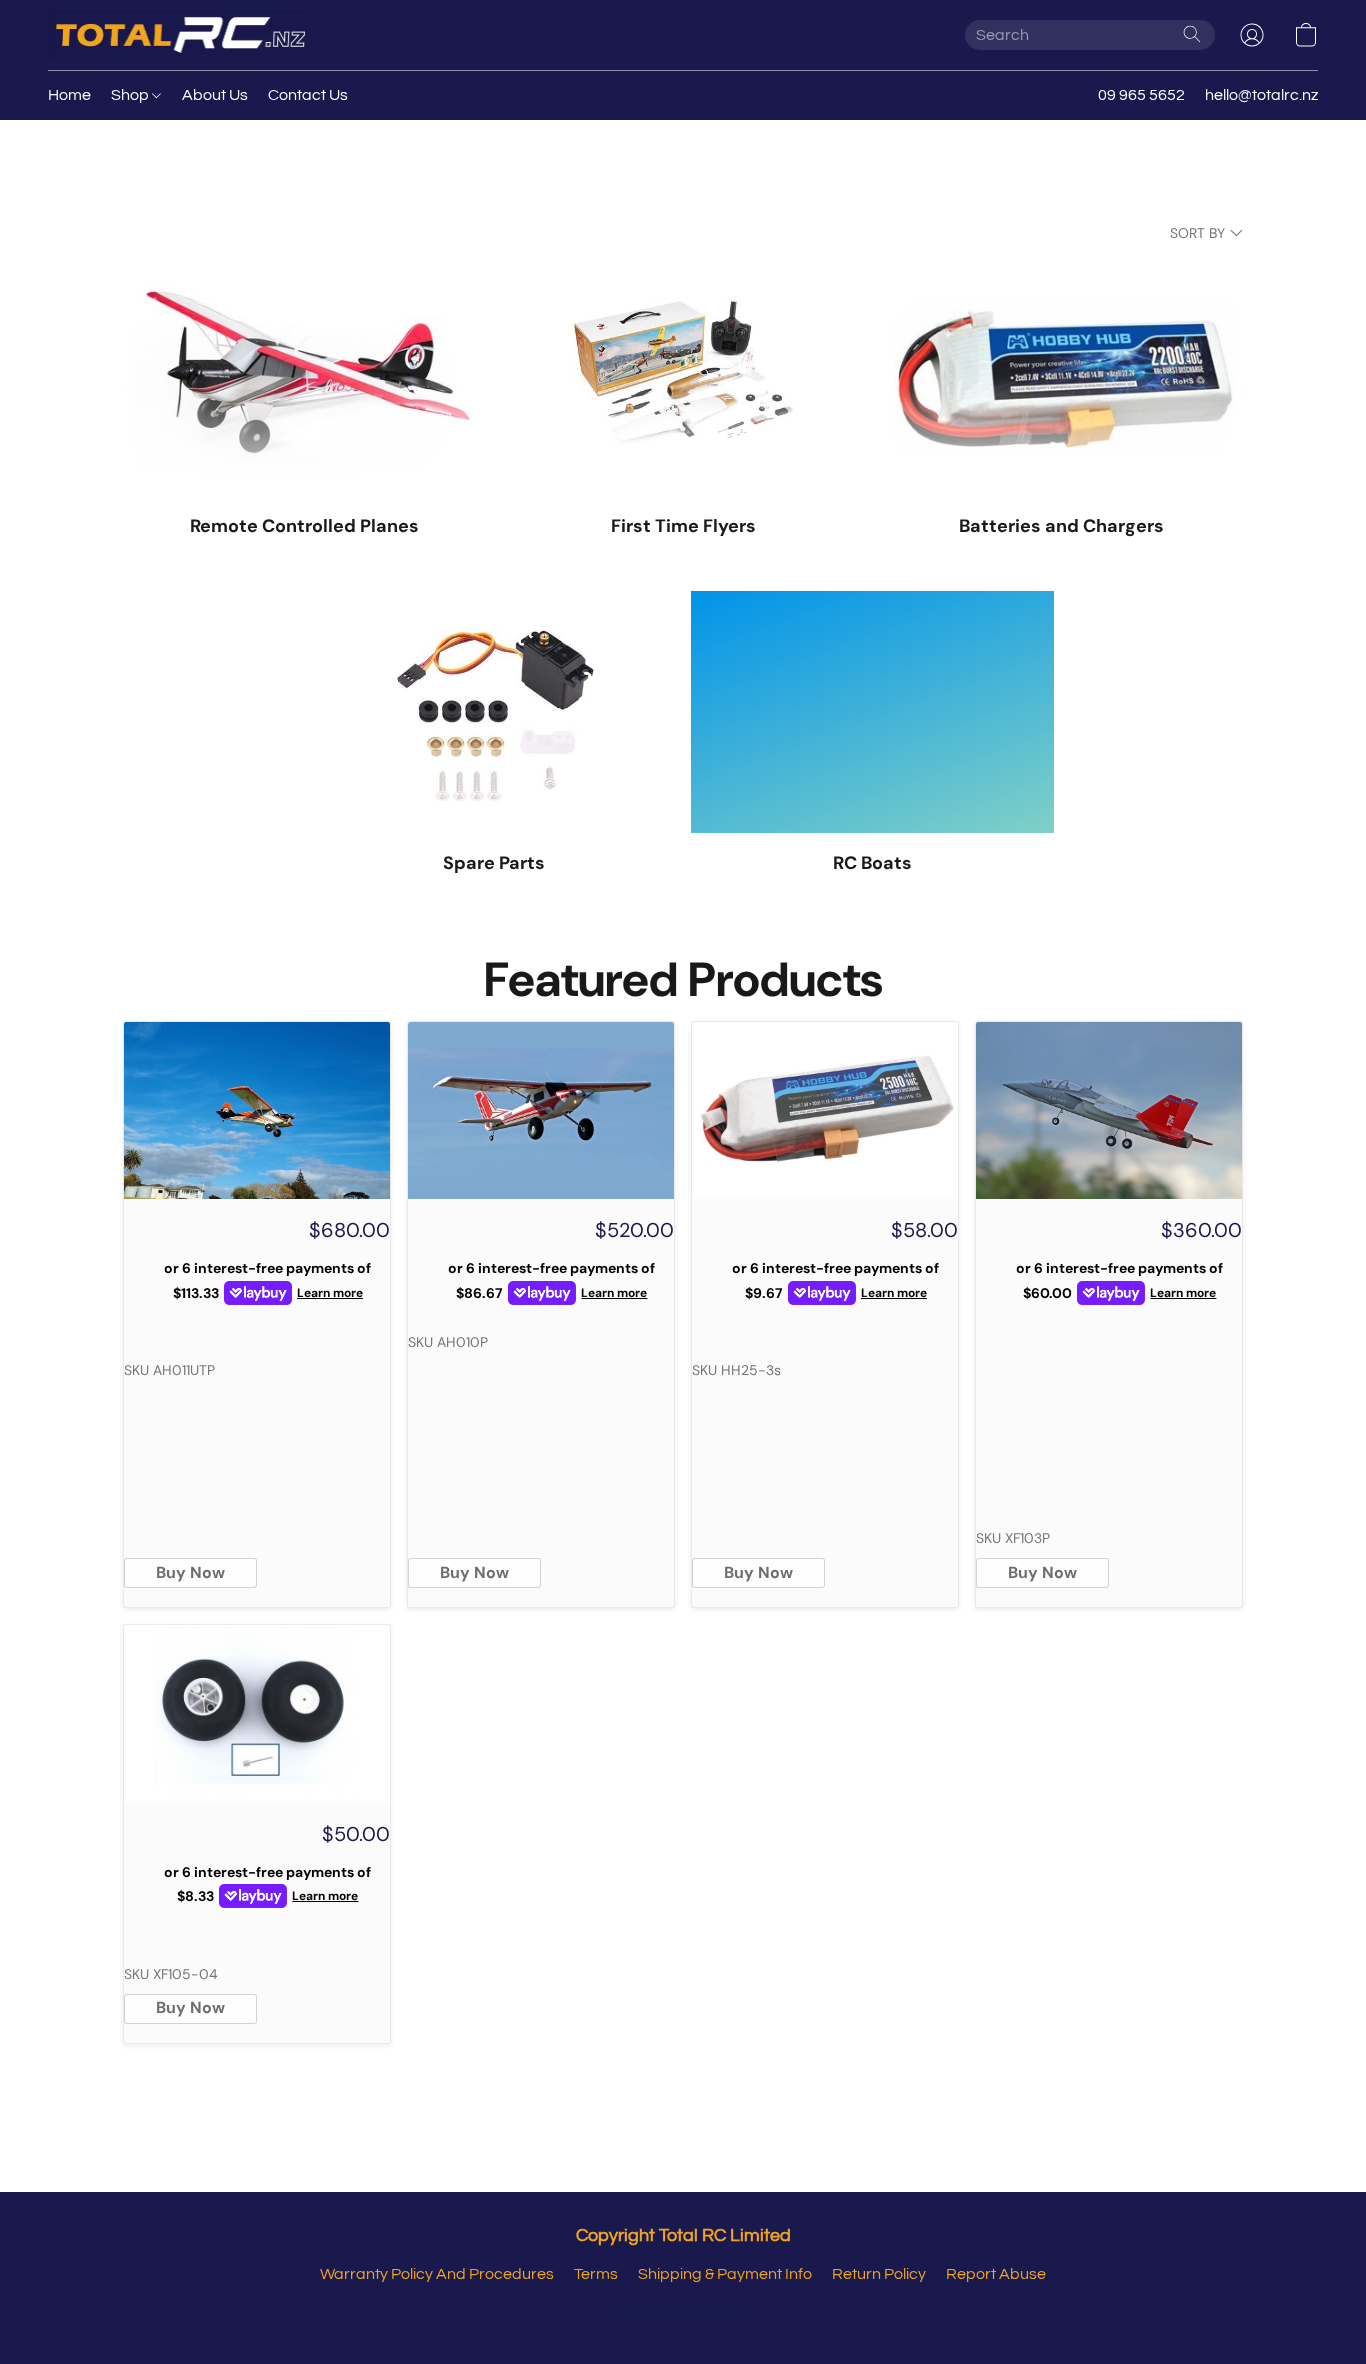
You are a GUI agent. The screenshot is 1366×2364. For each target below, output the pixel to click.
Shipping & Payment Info (725, 2274)
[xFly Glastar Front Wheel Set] (257, 1713)
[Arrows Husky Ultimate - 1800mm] (257, 1110)
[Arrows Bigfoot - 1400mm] (541, 1110)
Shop (131, 95)
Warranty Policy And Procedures (437, 2274)
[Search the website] (1192, 34)
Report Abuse (996, 2274)
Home (69, 95)
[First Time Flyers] (683, 375)
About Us (215, 95)
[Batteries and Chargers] (1061, 375)
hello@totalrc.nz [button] (1261, 95)
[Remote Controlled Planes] (304, 375)
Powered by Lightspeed (683, 2311)
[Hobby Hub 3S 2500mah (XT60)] (825, 1110)
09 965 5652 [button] (1141, 95)
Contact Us (308, 95)
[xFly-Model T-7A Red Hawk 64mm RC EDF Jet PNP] (1109, 1110)
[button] (179, 35)
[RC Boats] (872, 712)
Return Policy (879, 2274)
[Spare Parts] (494, 712)
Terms (596, 2274)
